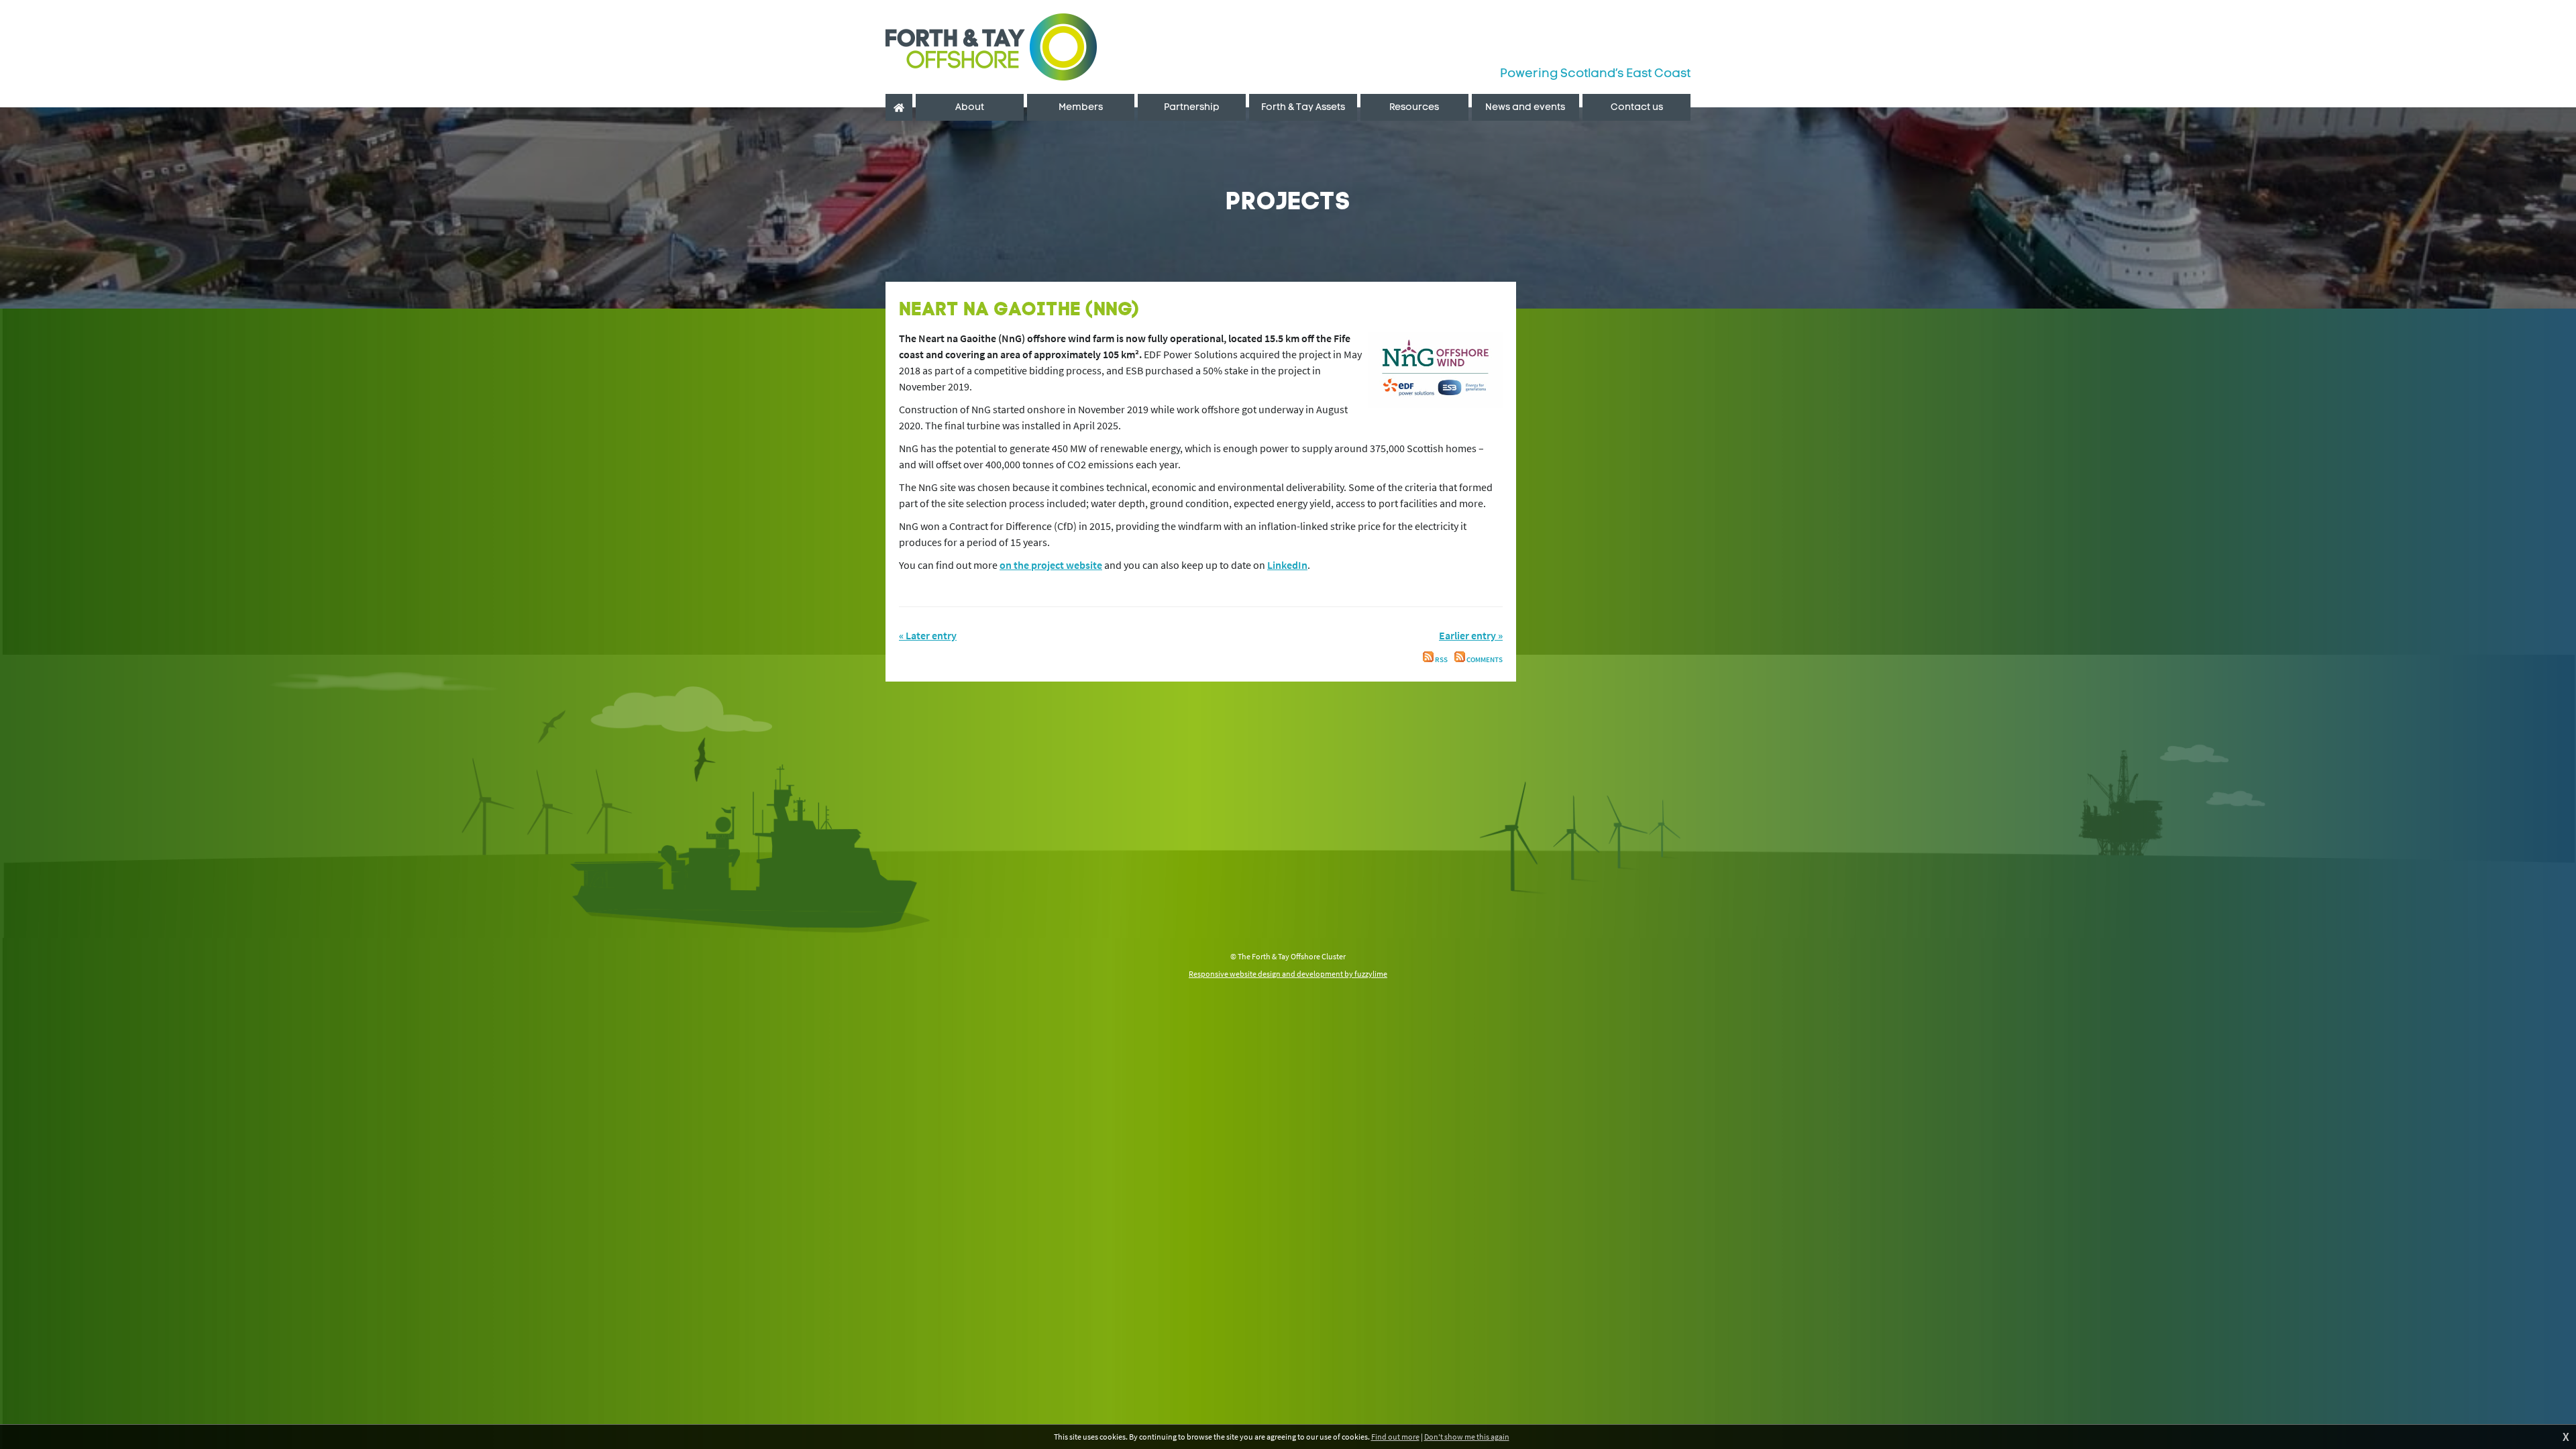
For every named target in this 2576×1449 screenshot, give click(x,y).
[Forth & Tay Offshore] (991, 47)
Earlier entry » (1471, 635)
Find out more (1395, 1437)
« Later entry (928, 635)
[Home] (899, 107)
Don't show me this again (1467, 1437)
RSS (1441, 660)
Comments (1484, 660)
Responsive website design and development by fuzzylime (1288, 974)
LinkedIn (1287, 565)
